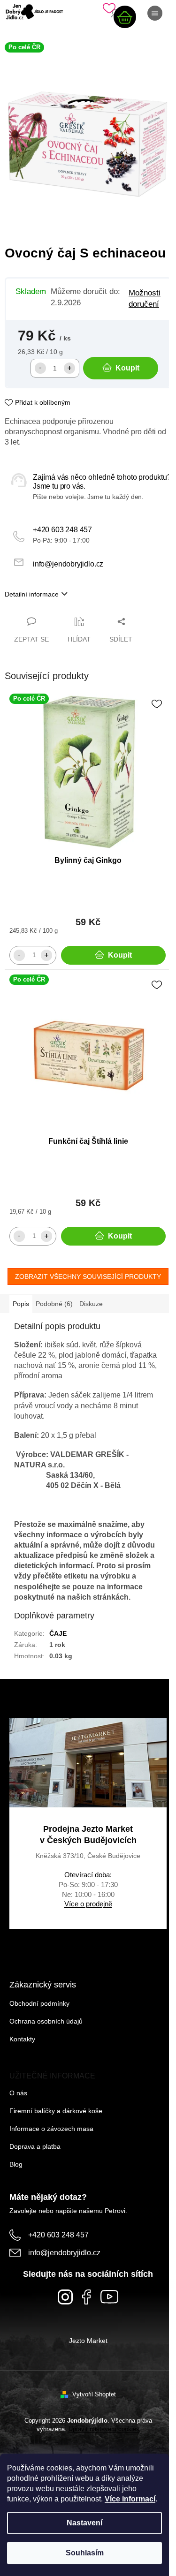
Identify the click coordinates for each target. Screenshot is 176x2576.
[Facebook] (87, 2297)
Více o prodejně (88, 1904)
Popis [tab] (21, 1304)
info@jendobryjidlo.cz (68, 564)
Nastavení (84, 2523)
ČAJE (58, 1633)
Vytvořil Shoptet (94, 2394)
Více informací (130, 2499)
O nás (18, 2093)
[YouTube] (109, 2297)
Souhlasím (85, 2553)
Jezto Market (88, 2341)
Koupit (127, 368)
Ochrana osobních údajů (46, 2021)
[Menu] (155, 13)
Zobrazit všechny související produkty (88, 1277)
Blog (16, 2164)
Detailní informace (32, 594)
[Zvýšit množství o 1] (69, 368)
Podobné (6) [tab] (54, 1304)
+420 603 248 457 (62, 530)
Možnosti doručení (145, 298)
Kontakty (22, 2039)
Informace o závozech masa (51, 2129)
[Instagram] (65, 2297)
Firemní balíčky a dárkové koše (56, 2111)
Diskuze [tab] (91, 1304)
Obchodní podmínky (39, 2003)
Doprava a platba (35, 2146)
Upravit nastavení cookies (104, 2429)
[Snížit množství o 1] (40, 368)
